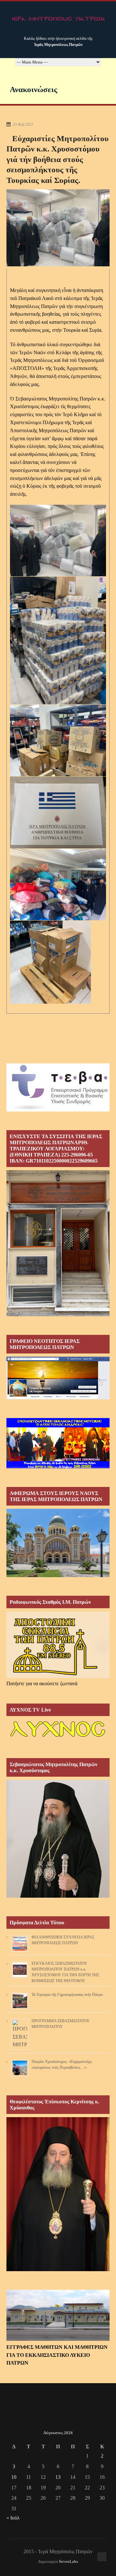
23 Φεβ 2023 (23, 125)
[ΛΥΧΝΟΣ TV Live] (58, 1738)
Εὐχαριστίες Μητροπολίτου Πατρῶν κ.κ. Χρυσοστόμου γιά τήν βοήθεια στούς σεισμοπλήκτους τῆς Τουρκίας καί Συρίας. (58, 159)
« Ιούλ (13, 2518)
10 (14, 2477)
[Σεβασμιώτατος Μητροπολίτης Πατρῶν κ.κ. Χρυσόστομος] (58, 1896)
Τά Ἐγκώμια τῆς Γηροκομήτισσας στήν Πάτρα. (68, 1995)
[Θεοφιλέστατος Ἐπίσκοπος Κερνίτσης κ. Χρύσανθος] (58, 2269)
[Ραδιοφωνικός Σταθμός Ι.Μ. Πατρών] (58, 1645)
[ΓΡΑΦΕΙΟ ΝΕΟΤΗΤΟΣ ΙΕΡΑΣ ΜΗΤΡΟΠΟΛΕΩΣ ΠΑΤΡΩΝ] (58, 1398)
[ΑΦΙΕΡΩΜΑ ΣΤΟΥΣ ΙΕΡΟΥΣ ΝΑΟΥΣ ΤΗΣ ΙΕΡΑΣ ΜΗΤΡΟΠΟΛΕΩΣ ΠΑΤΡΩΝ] (58, 1575)
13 (58, 2477)
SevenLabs (68, 2562)
